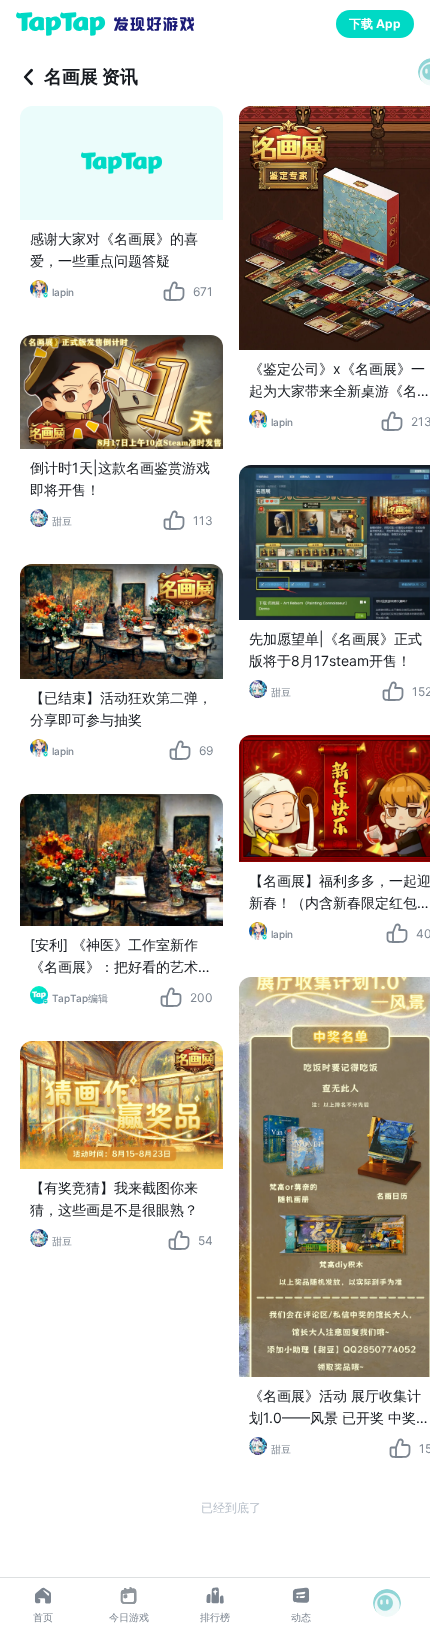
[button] (387, 1603)
